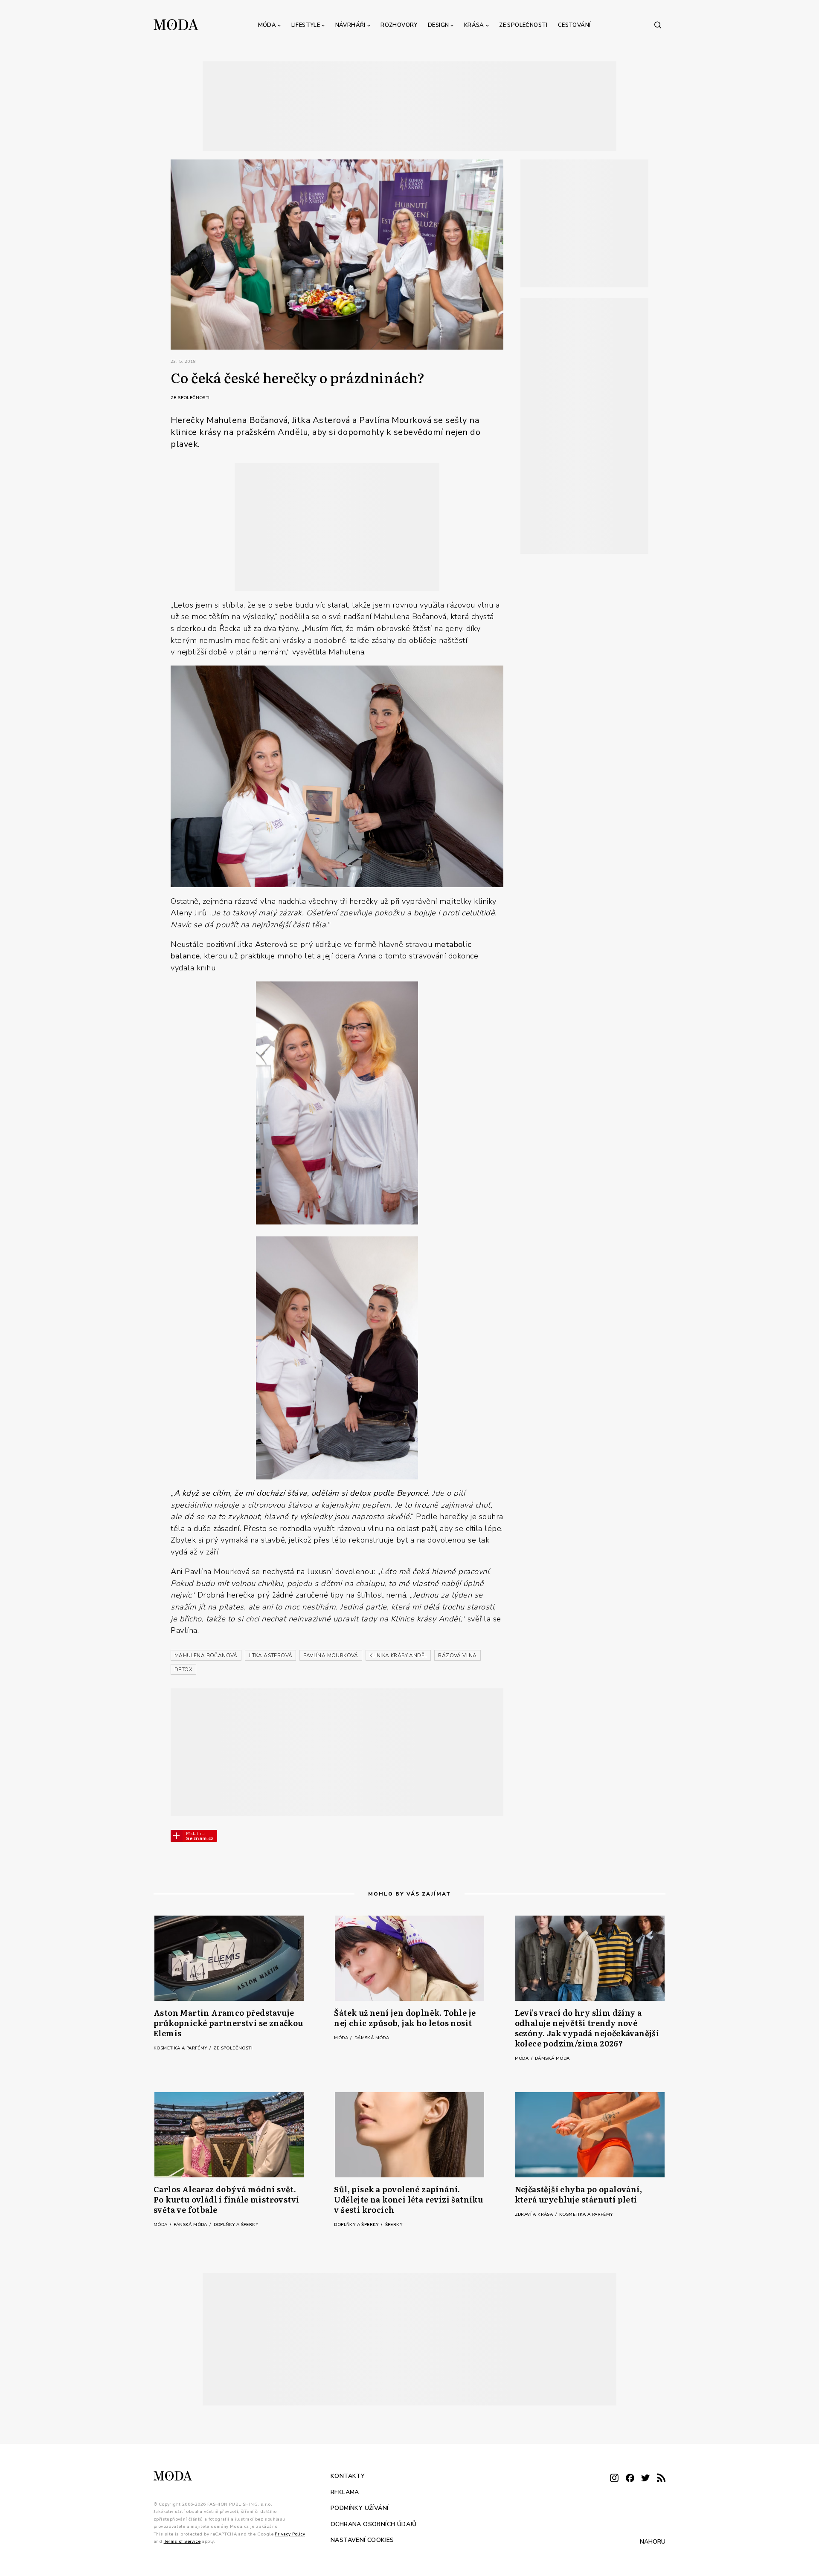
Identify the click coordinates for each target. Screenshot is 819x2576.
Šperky (394, 2225)
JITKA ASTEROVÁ (271, 1656)
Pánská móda (191, 2225)
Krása (474, 25)
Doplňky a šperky (236, 2225)
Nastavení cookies (362, 2540)
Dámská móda (372, 2038)
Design (438, 25)
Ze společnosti (523, 25)
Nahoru (653, 2541)
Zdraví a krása (535, 2214)
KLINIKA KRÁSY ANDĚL (398, 1656)
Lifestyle (306, 25)
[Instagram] (614, 2479)
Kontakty (348, 2476)
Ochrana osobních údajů (374, 2524)
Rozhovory (399, 25)
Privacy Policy (290, 2534)
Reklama (345, 2492)
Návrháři (350, 25)
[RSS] (661, 2479)
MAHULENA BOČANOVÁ (206, 1656)
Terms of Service (182, 2541)
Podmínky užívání (359, 2508)
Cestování (574, 25)
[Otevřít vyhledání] (658, 25)
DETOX (183, 1670)
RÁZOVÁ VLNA (457, 1656)
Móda (267, 25)
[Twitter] (645, 2479)
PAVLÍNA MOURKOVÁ (331, 1656)
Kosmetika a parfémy (181, 2048)
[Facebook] (630, 2479)
